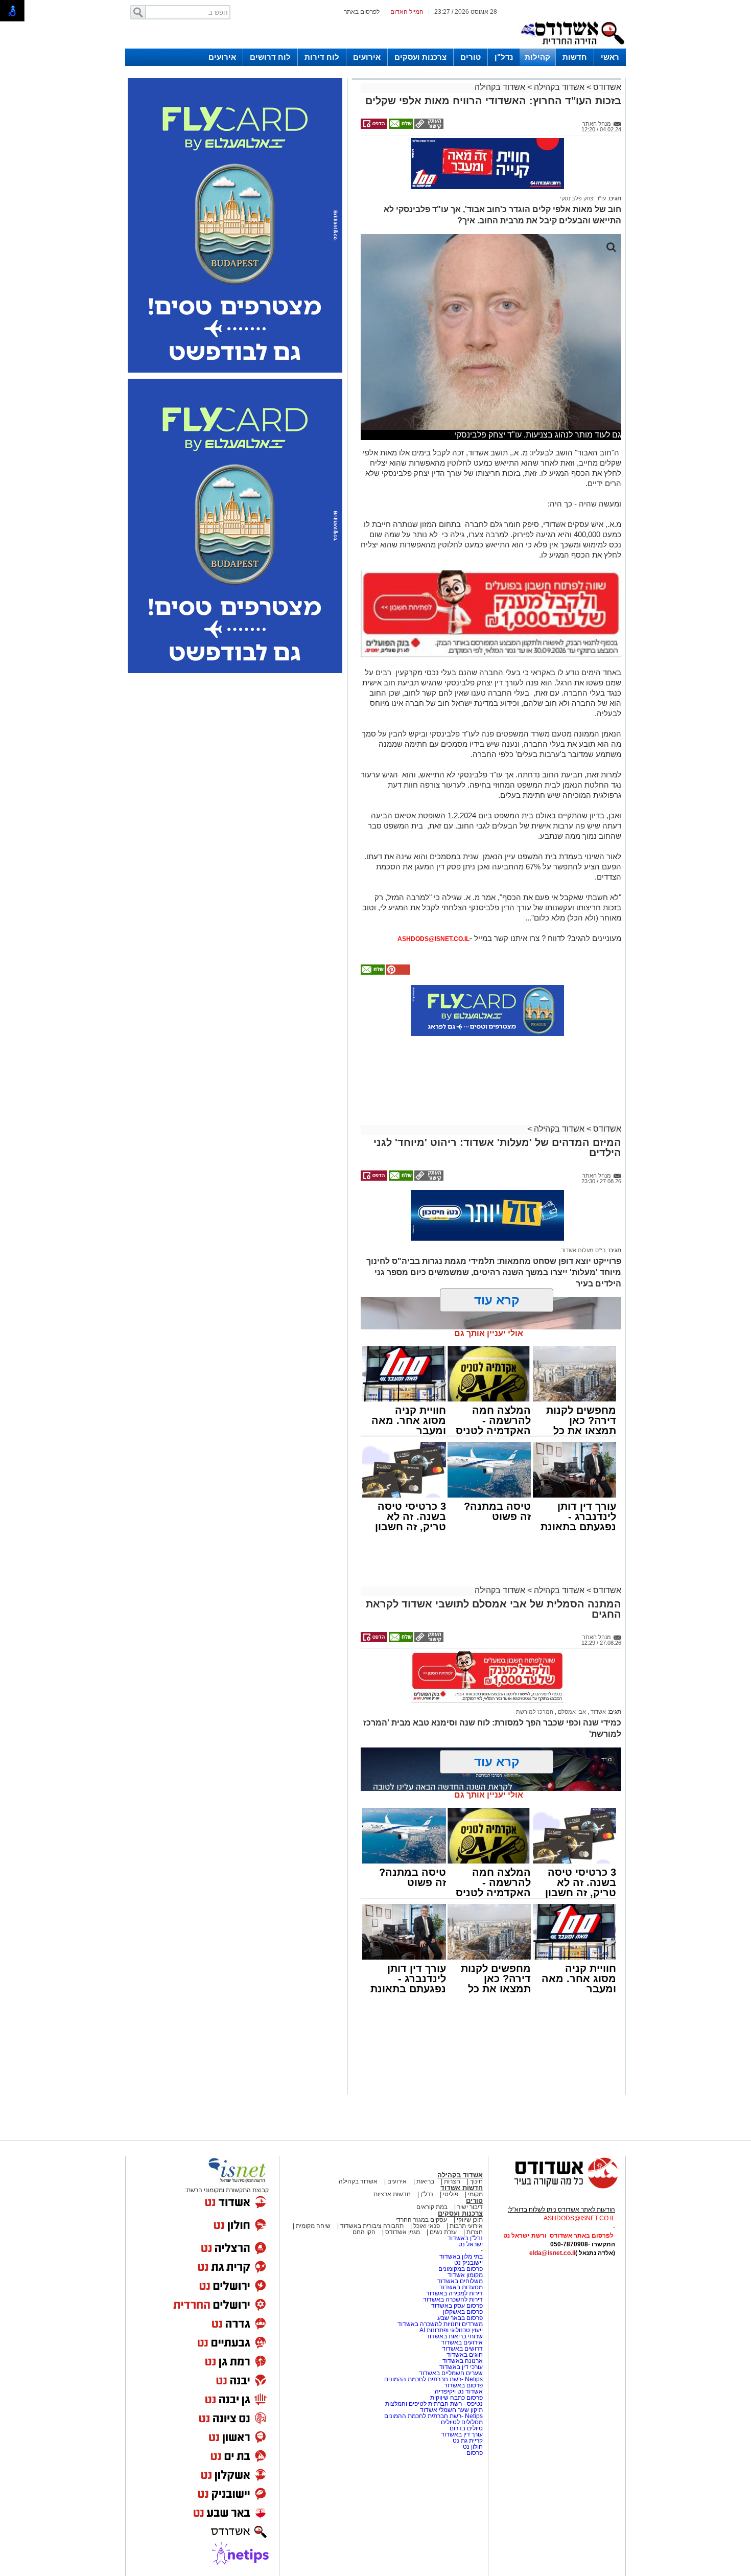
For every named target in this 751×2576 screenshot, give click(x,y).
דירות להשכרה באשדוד (453, 2299)
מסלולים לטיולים (462, 2422)
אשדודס (606, 87)
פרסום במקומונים (461, 2269)
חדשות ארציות (392, 2194)
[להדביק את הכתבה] (397, 973)
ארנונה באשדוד (463, 2361)
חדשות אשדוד (462, 2188)
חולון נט (472, 2447)
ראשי (610, 57)
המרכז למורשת (535, 1712)
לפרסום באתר (362, 12)
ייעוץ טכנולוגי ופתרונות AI (451, 2330)
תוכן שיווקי (470, 2220)
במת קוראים (432, 2207)
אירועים (367, 57)
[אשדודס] (557, 2187)
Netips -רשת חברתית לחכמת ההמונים (433, 2379)
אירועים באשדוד (462, 2342)
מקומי (475, 2194)
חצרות (452, 2181)
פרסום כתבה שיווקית (456, 2398)
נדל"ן (504, 57)
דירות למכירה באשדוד (454, 2293)
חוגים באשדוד (465, 2355)
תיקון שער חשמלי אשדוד (451, 2410)
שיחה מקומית (312, 2226)
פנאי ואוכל (427, 2226)
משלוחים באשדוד (460, 2281)
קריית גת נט (468, 2441)
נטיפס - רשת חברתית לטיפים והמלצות (434, 2404)
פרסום (474, 2453)
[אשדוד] (572, 47)
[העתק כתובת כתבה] (428, 127)
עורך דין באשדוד (462, 2434)
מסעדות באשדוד (461, 2287)
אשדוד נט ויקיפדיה (458, 2391)
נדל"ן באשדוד (465, 2238)
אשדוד (597, 1712)
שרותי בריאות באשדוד (454, 2336)
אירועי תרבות (466, 2226)
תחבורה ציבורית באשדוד (372, 2226)
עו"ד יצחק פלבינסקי (583, 198)
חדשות (575, 57)
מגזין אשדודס (403, 2232)
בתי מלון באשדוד (461, 2257)
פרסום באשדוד (463, 2385)
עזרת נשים (443, 2232)
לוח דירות (322, 57)
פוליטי (451, 2194)
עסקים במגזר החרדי (421, 2220)
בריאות (425, 2181)
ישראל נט (471, 2244)
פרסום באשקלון (463, 2312)
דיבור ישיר (470, 2207)
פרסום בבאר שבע (460, 2318)
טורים (471, 57)
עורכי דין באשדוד (461, 2367)
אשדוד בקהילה (559, 87)
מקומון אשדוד (465, 2275)
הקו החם (364, 2232)
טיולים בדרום (465, 2428)
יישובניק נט (468, 2263)
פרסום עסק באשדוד (457, 2306)
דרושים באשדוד (462, 2349)
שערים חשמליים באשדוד (451, 2373)
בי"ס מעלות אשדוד (583, 1250)
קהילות (537, 57)
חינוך (476, 2181)
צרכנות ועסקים (420, 57)
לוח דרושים (270, 57)
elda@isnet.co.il (552, 2253)
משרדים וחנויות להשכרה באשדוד (440, 2324)
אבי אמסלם (571, 1712)
